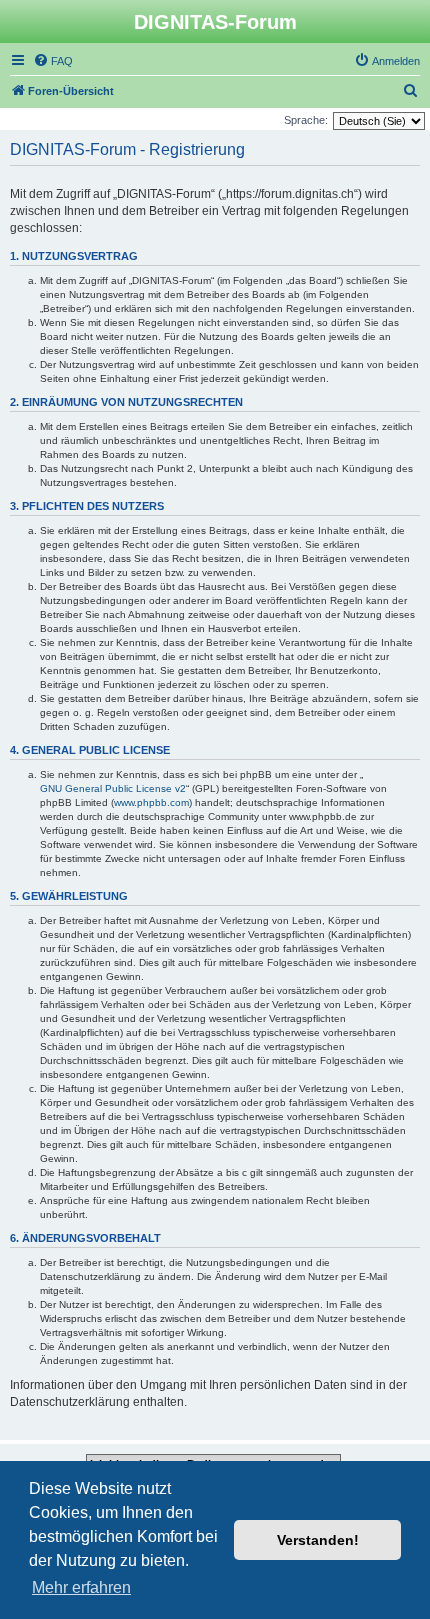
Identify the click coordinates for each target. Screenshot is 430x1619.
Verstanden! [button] (318, 1540)
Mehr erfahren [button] (81, 1587)
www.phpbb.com (151, 802)
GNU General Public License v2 (113, 788)
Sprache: (306, 120)
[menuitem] (53, 61)
